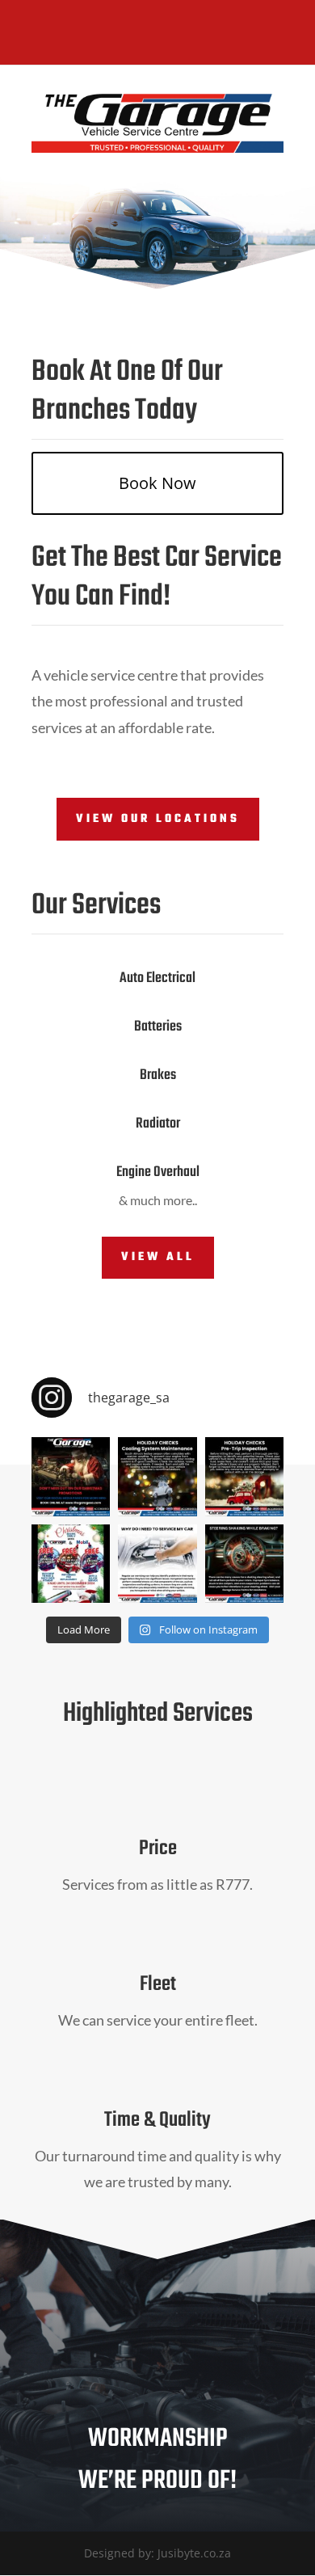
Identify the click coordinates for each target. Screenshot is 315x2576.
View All (158, 1257)
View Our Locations (158, 819)
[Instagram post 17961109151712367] (244, 1564)
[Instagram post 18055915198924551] (157, 1476)
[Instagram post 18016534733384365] (157, 1564)
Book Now (157, 483)
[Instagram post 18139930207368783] (71, 1476)
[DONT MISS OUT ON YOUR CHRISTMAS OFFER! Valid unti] (71, 1564)
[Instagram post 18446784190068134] (244, 1476)
